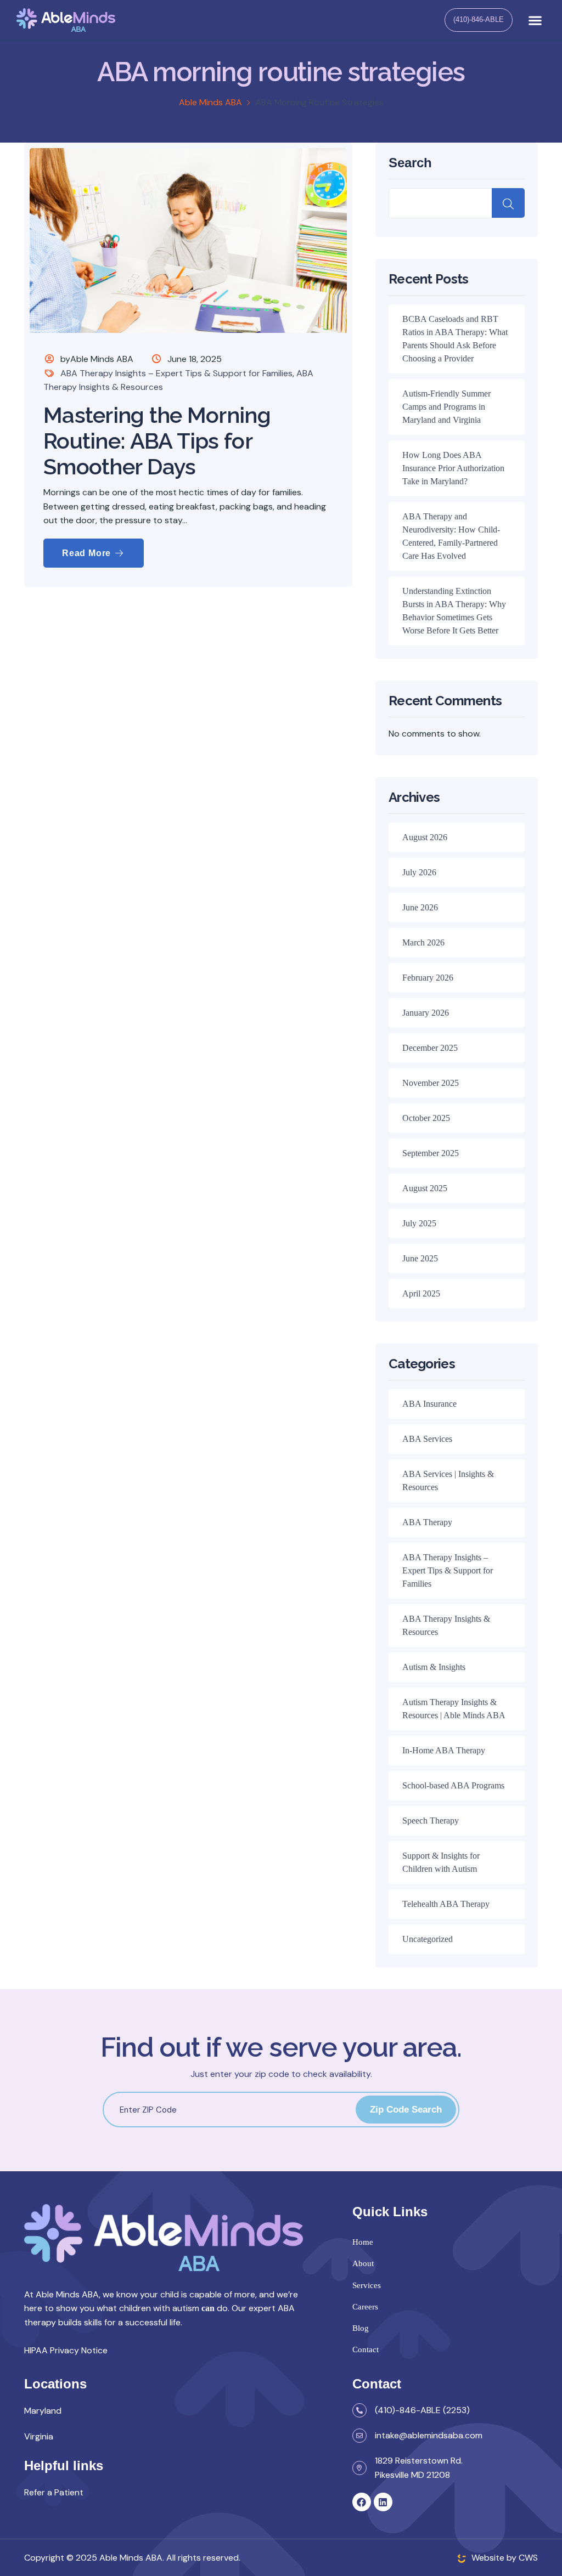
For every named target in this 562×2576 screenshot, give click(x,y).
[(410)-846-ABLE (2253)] (359, 2410)
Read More (88, 553)
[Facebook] (362, 2502)
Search (410, 163)
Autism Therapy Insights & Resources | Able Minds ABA (454, 1709)
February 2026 (428, 978)
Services (367, 2285)
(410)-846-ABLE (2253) (422, 2410)
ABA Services (427, 1439)
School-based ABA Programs (453, 1785)
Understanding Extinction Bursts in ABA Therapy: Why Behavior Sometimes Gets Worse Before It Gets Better (454, 611)
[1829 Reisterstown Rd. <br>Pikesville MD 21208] (359, 2468)
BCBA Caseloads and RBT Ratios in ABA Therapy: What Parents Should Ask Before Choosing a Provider (455, 339)
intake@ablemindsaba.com (429, 2435)
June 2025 (420, 1258)
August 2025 (425, 1188)
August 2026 (425, 837)
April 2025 (421, 1293)
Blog (361, 2328)
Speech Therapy (431, 1821)
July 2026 (419, 872)
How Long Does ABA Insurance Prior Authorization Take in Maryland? (453, 468)
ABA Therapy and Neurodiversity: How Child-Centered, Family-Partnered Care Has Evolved (451, 536)
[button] (535, 20)
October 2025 (426, 1118)
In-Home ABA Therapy (444, 1750)
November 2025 (431, 1083)
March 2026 (423, 942)
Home (363, 2242)
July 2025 (419, 1223)
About (363, 2263)
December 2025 (430, 1048)
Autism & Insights (434, 1667)
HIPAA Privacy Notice (66, 2350)
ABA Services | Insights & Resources (448, 1481)
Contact (366, 2349)
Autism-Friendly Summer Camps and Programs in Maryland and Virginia (446, 407)
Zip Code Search (406, 2110)
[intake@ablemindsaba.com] (359, 2436)
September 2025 (431, 1153)
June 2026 (420, 907)
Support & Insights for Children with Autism (441, 1862)
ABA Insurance (429, 1404)
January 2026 (426, 1013)
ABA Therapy (427, 1522)
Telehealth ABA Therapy (446, 1904)
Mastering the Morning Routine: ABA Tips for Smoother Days (157, 441)
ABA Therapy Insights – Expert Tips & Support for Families (176, 373)
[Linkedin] (383, 2502)
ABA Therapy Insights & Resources (446, 1625)
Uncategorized (428, 1939)
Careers (365, 2307)
